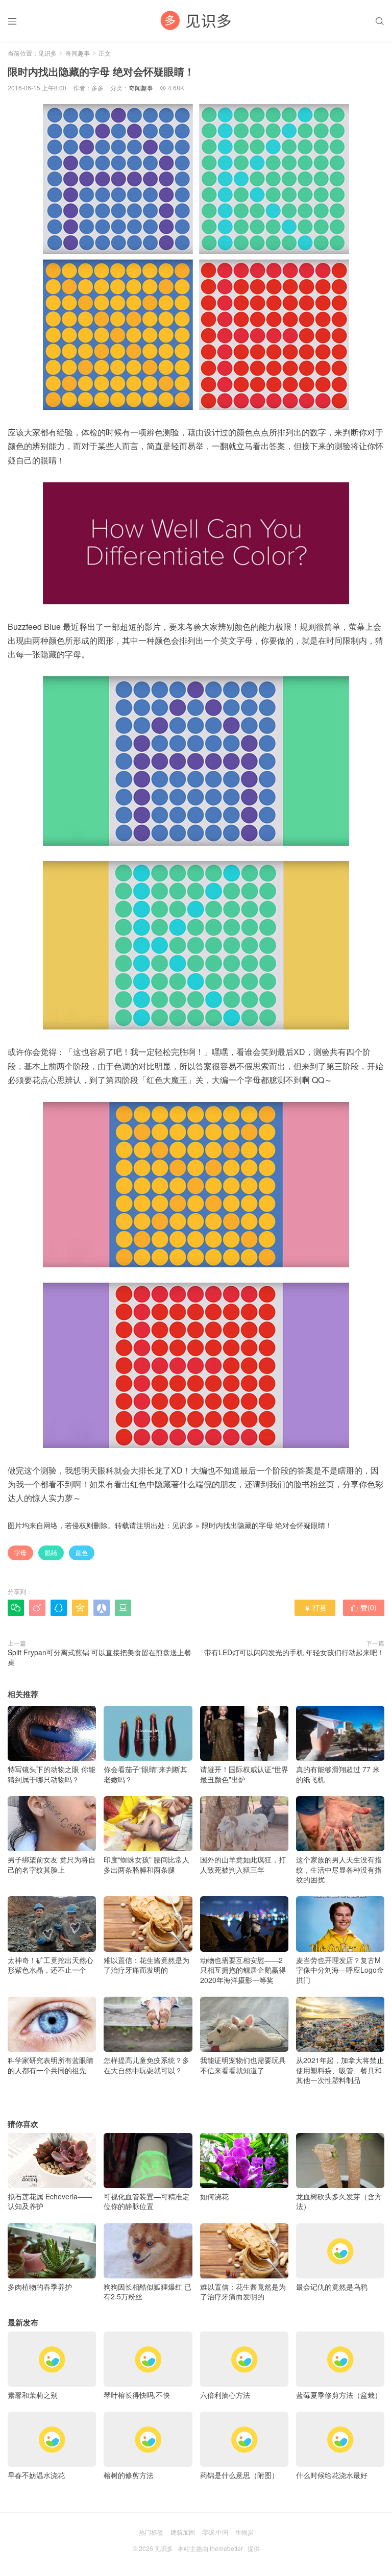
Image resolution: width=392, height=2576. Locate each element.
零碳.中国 (215, 2532)
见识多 (47, 53)
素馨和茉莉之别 (33, 2395)
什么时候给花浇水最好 (332, 2475)
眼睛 (51, 1552)
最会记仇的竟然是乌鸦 (332, 2287)
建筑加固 (183, 2532)
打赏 (315, 1607)
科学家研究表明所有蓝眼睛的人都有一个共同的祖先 (51, 2065)
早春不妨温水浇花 (36, 2475)
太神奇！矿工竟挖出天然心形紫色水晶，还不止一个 (51, 1965)
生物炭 (244, 2532)
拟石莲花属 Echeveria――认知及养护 (50, 2201)
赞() (364, 1607)
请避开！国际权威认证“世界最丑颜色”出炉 (244, 1774)
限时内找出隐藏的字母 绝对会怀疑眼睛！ (267, 1525)
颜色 (82, 1552)
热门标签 (151, 2532)
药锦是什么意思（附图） (239, 2475)
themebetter (226, 2548)
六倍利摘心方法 (225, 2395)
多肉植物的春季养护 (40, 2287)
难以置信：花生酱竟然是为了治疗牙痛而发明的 (146, 1965)
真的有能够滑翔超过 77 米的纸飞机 (338, 1774)
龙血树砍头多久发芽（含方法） (339, 2201)
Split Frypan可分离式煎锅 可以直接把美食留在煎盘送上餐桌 (100, 1657)
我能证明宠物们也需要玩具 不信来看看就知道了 (243, 2065)
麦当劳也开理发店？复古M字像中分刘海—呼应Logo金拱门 (340, 1970)
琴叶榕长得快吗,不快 (137, 2395)
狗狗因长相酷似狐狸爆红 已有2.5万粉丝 (148, 2292)
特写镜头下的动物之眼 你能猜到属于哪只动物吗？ (52, 1774)
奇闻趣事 (78, 53)
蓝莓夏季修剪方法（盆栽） (339, 2395)
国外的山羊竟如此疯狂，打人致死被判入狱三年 (243, 1864)
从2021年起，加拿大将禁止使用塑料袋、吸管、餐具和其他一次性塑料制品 (340, 2070)
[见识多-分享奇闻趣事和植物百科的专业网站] (196, 20)
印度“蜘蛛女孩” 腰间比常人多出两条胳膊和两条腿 (146, 1864)
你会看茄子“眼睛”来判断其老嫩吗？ (145, 1774)
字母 (20, 1552)
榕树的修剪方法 (129, 2475)
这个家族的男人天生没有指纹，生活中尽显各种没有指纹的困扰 (339, 1869)
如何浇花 (214, 2196)
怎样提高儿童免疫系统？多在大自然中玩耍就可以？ (146, 2065)
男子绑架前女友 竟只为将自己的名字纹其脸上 (52, 1864)
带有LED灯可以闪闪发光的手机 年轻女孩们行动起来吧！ (294, 1652)
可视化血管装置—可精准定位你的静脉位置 (146, 2201)
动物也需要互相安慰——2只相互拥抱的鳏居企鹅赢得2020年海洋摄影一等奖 (243, 1970)
